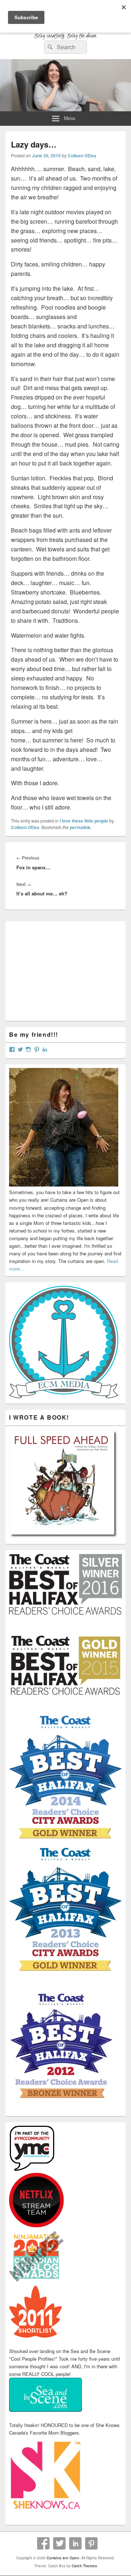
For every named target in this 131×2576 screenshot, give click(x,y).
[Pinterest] (91, 2543)
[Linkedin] (75, 2543)
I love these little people (84, 821)
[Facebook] (43, 2543)
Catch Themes (84, 2566)
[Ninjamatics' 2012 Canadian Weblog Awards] (36, 2281)
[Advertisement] (64, 970)
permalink (80, 827)
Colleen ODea (82, 156)
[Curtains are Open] (65, 109)
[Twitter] (59, 2543)
